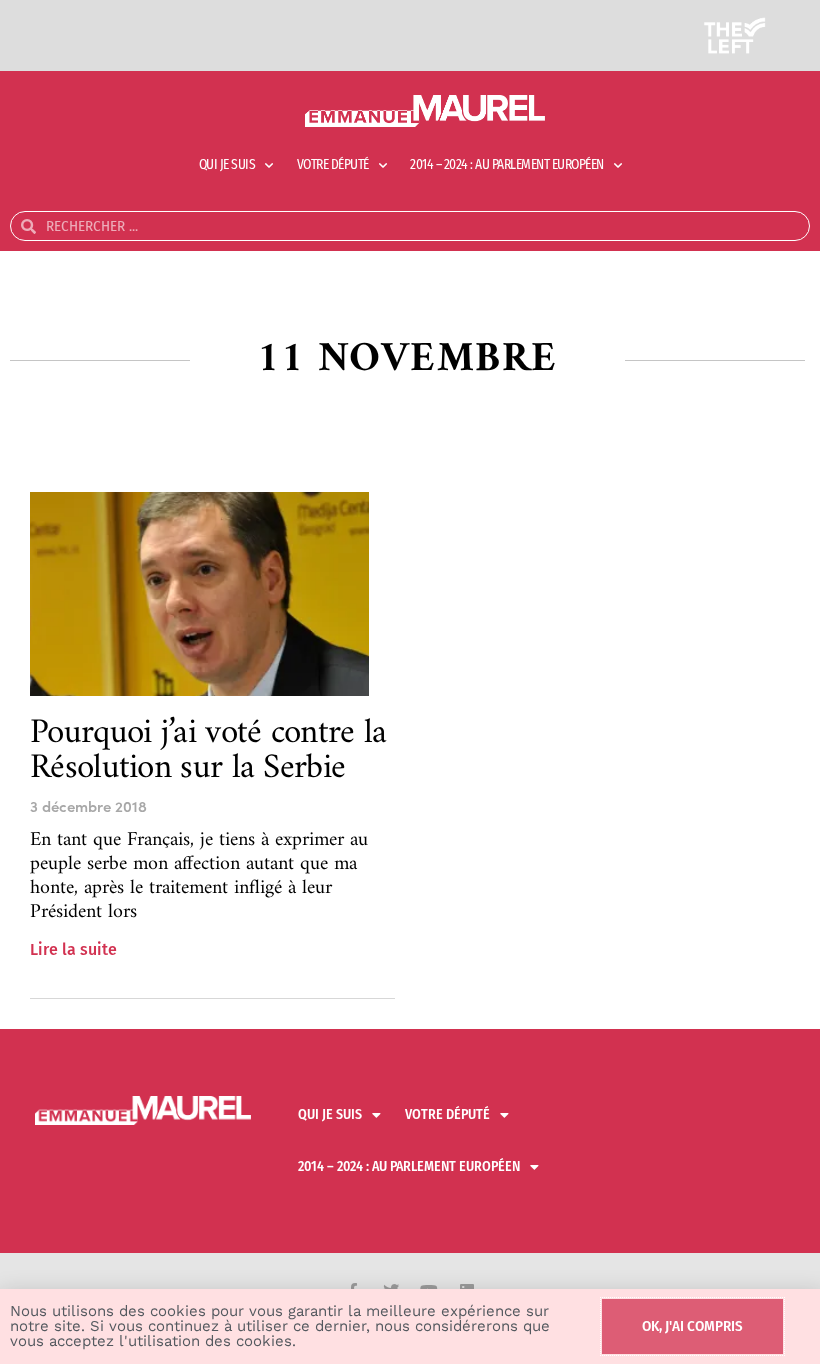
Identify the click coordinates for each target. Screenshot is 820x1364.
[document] (410, 682)
